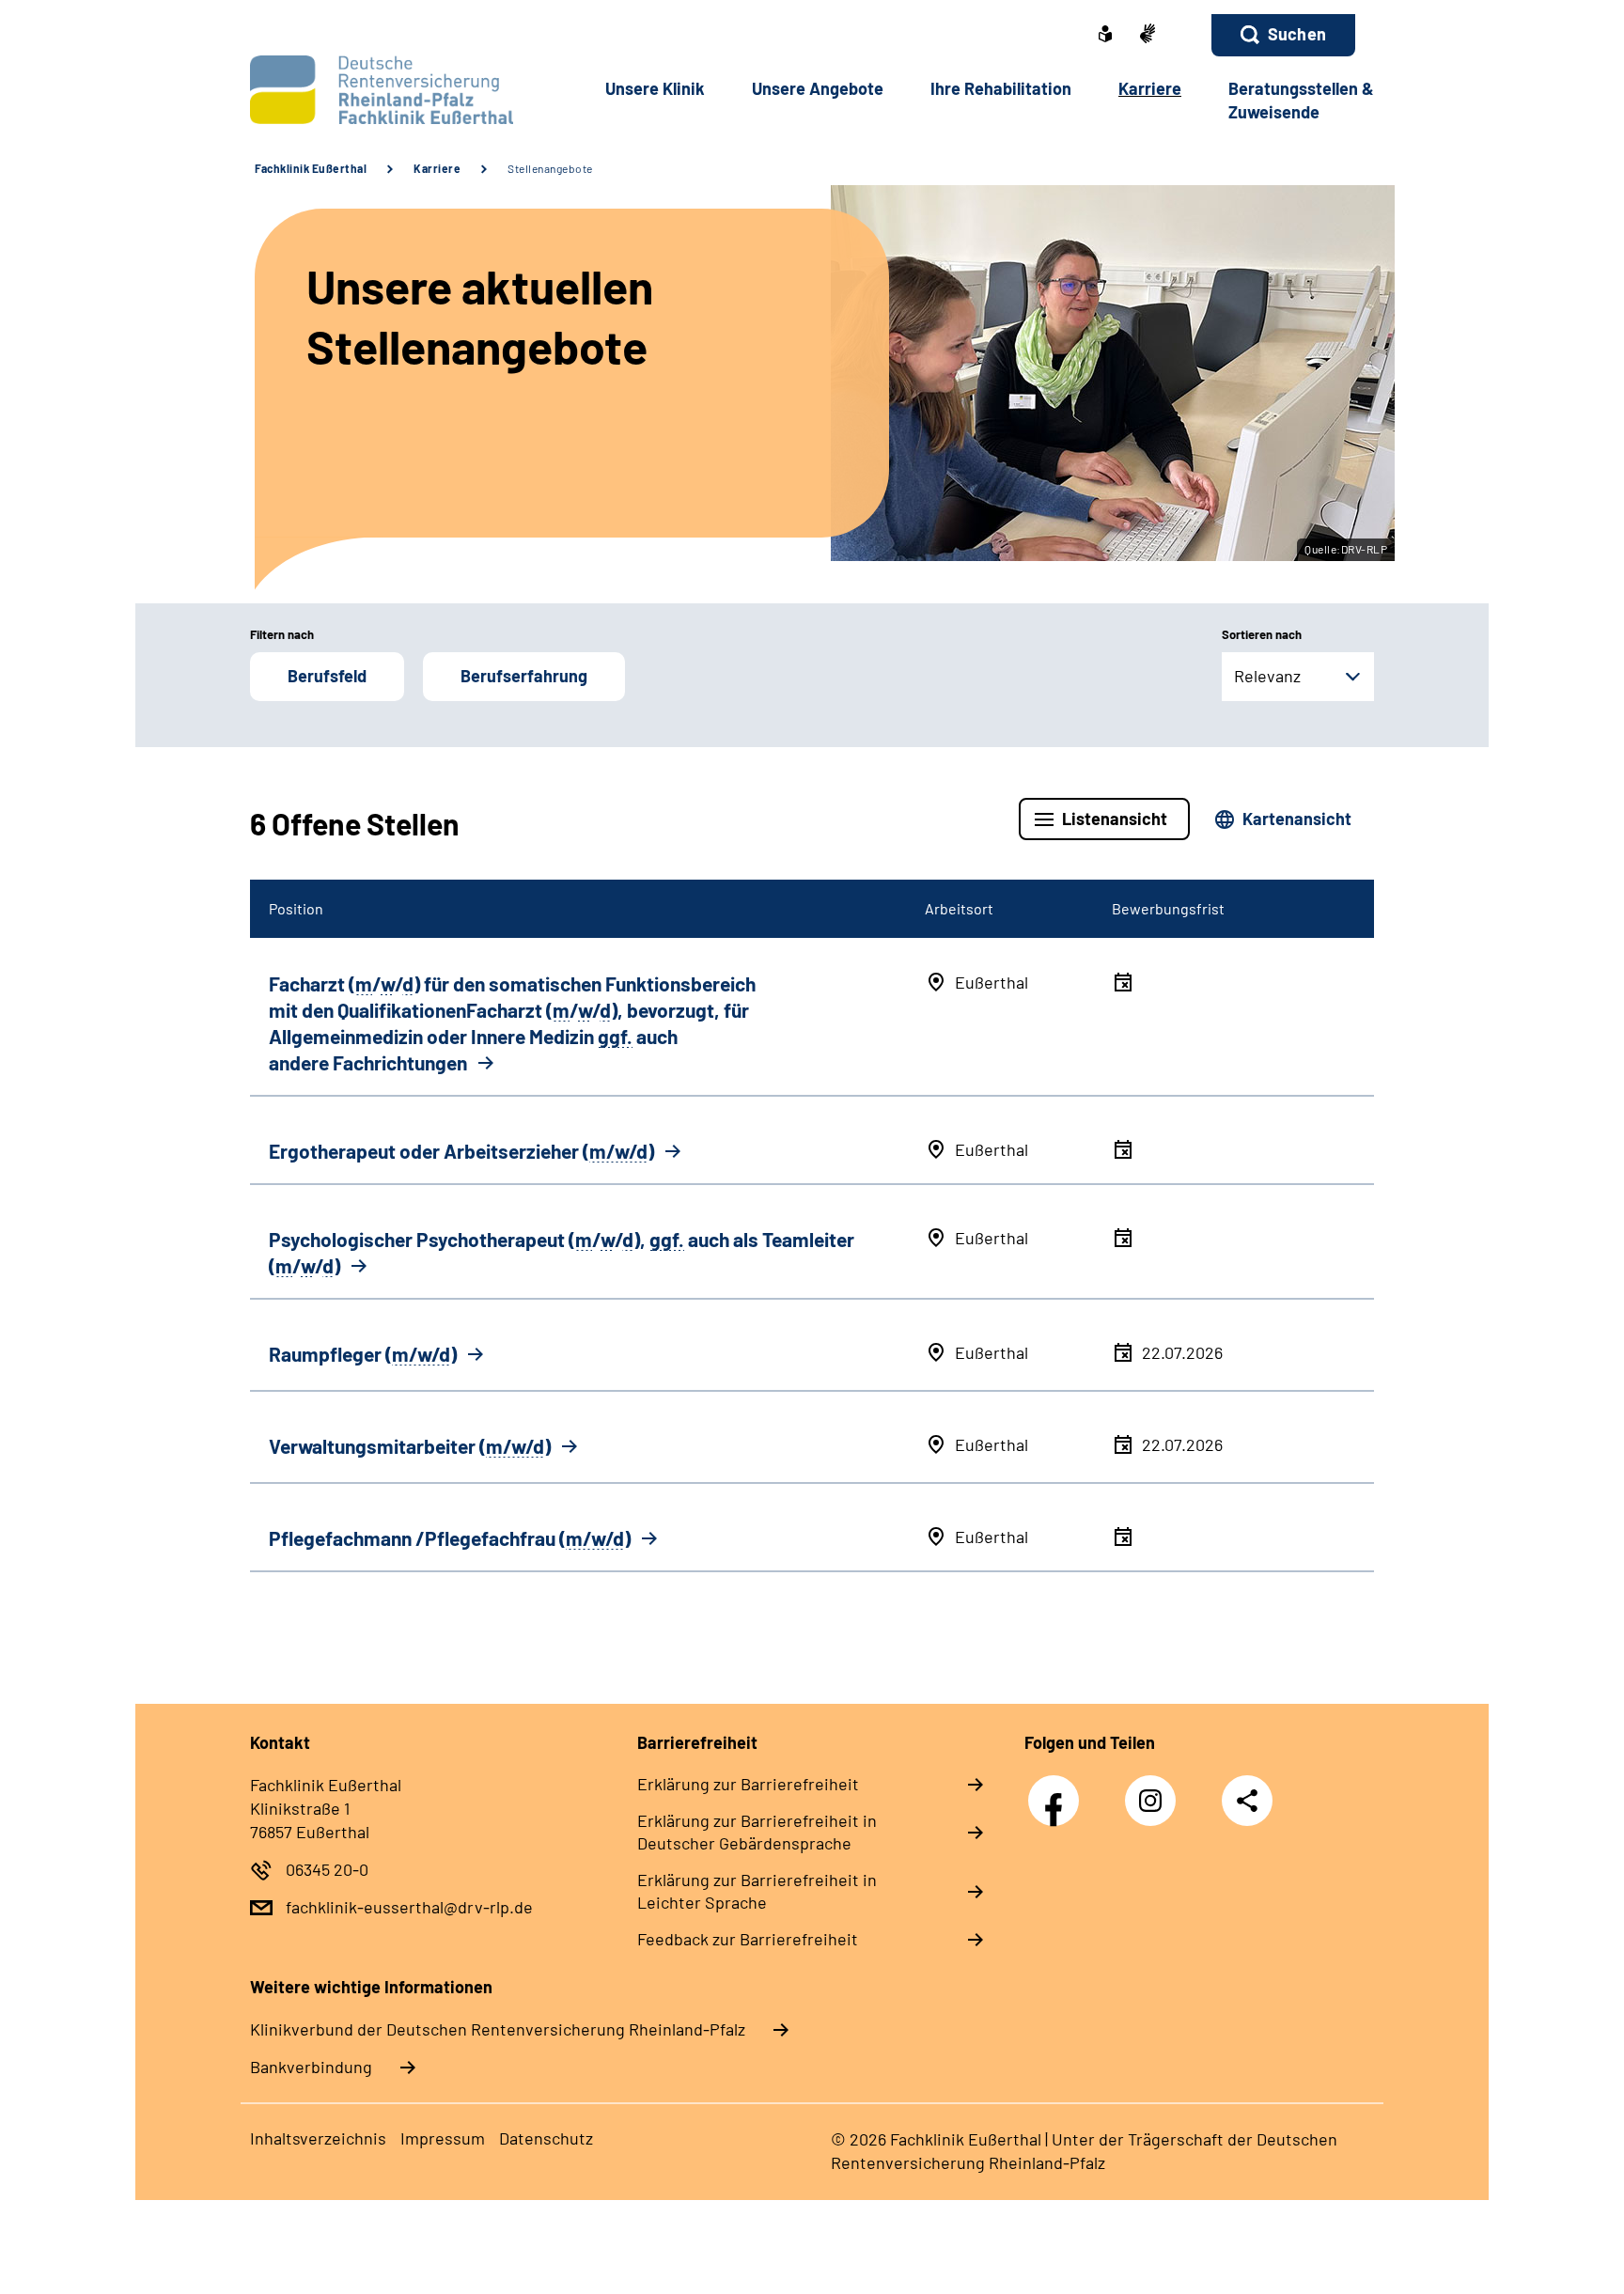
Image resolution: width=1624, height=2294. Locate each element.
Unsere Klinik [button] (655, 88)
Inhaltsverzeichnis (318, 2138)
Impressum (443, 2138)
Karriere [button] (1150, 88)
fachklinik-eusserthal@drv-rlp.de (409, 1907)
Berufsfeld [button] (327, 676)
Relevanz (1267, 676)
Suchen (1297, 34)
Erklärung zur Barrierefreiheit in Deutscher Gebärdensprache (757, 1832)
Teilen (1247, 1800)
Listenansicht (1115, 819)
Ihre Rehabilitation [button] (1001, 88)
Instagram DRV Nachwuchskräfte (1155, 1805)
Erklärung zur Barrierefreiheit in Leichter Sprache (757, 1891)
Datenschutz (546, 2138)
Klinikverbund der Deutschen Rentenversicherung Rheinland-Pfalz (498, 2029)
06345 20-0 (327, 1869)
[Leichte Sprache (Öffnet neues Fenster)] (1105, 36)
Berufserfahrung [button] (524, 676)
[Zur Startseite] (376, 90)
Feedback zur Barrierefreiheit (748, 1939)
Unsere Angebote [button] (818, 88)
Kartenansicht (1297, 819)
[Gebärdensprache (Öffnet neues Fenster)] (1148, 35)
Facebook (1058, 1791)
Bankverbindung (311, 2067)
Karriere (437, 168)
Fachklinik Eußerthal (311, 168)
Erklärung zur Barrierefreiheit (748, 1784)
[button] (1283, 35)
